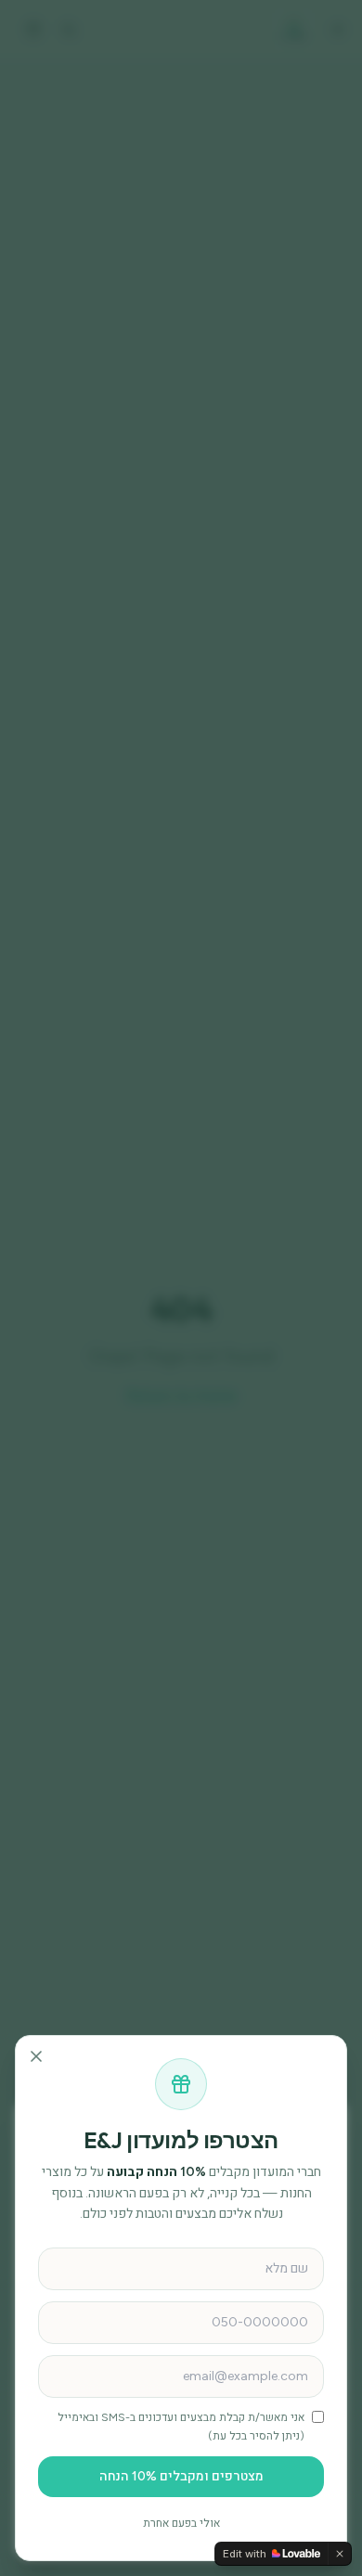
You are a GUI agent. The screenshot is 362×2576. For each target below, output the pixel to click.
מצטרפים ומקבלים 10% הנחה (181, 2476)
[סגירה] (36, 2056)
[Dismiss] (340, 2554)
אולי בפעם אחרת (181, 2523)
